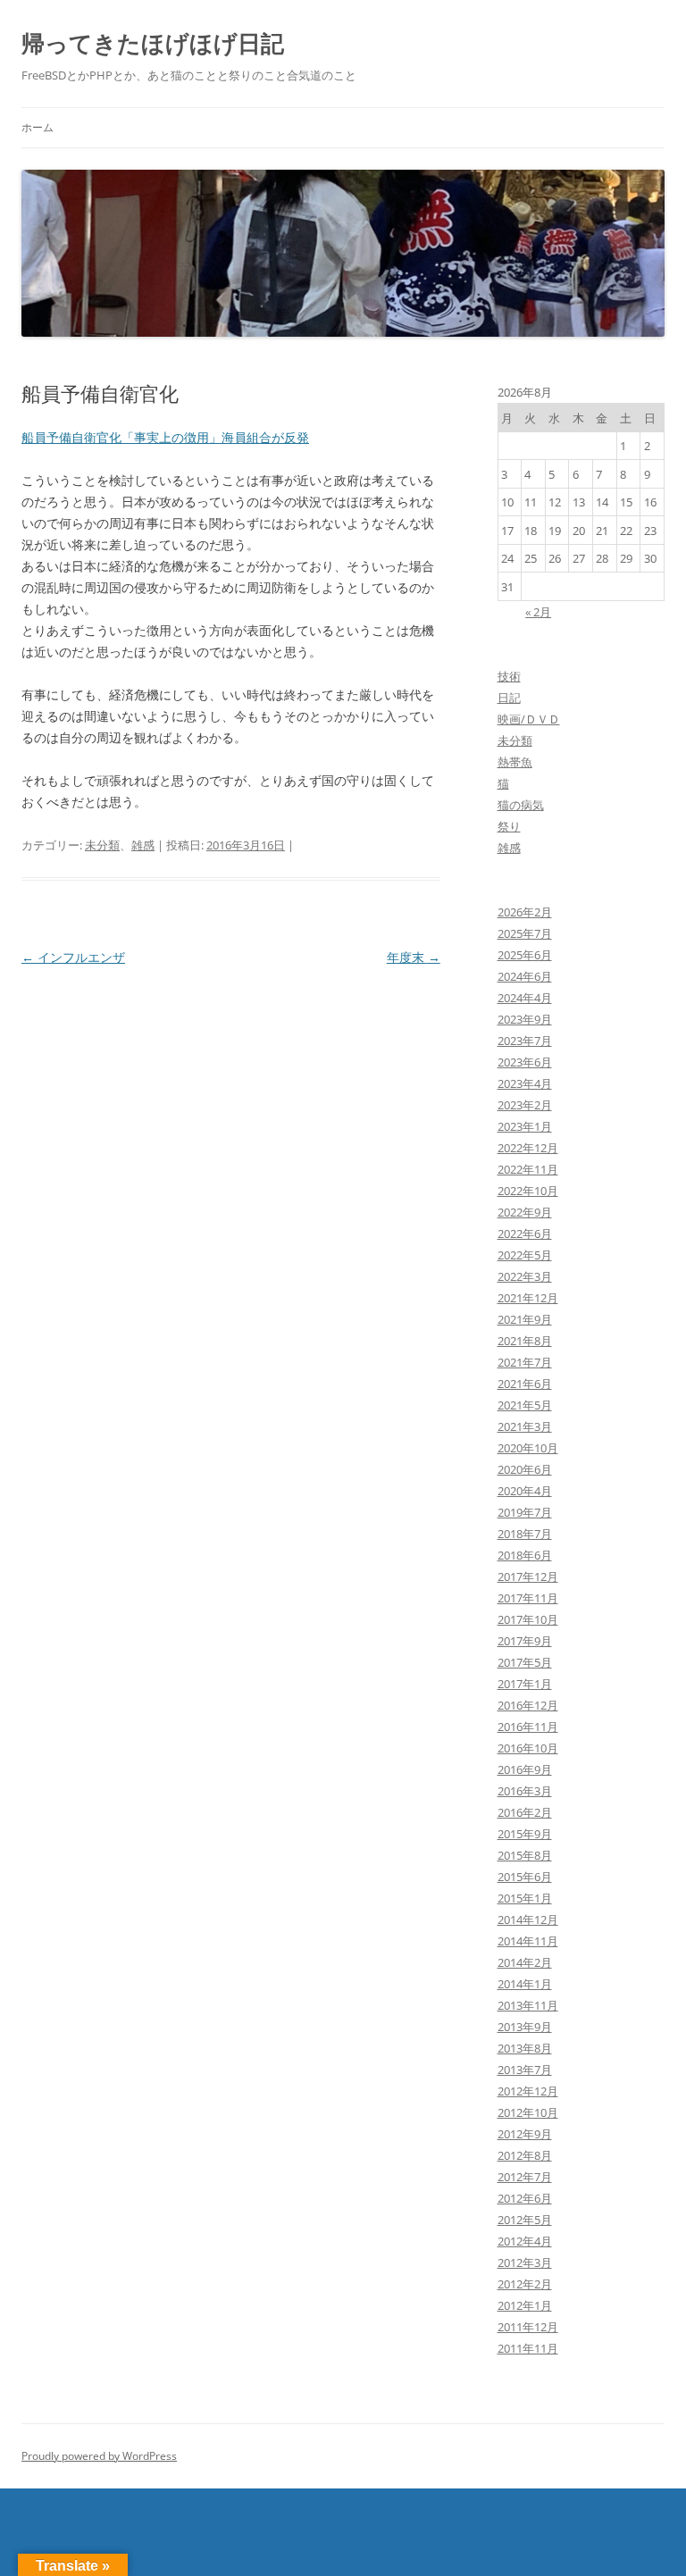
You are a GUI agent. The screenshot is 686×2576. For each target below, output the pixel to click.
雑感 (143, 845)
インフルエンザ (73, 957)
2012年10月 (528, 2112)
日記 (509, 698)
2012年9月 (525, 2134)
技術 (509, 676)
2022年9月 (525, 1212)
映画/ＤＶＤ (529, 719)
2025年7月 (525, 933)
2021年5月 (525, 1405)
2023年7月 (525, 1041)
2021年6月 (525, 1384)
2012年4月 (525, 2241)
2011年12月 (528, 2327)
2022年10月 (528, 1191)
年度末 (414, 957)
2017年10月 (528, 1619)
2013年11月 (528, 2005)
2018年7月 (525, 1534)
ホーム (38, 127)
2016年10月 (528, 1748)
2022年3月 (525, 1276)
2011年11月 (528, 2348)
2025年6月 (525, 955)
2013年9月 (525, 2027)
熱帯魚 (515, 762)
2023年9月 (525, 1019)
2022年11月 (528, 1169)
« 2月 (538, 612)
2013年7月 (525, 2070)
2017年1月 (525, 1684)
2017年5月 (525, 1662)
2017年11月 (528, 1598)
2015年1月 (525, 1898)
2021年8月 (525, 1341)
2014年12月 (528, 1919)
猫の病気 (521, 805)
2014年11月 (528, 1941)
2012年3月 (525, 2262)
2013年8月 (525, 2048)
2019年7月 (525, 1512)
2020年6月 (525, 1469)
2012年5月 (525, 2220)
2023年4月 (525, 1083)
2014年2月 (525, 1962)
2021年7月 (525, 1362)
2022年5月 (525, 1255)
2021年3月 (525, 1426)
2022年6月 (525, 1234)
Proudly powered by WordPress (99, 2456)
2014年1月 (525, 1984)
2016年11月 (528, 1727)
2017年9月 (525, 1641)
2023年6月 (525, 1062)
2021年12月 (528, 1298)
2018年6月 (525, 1555)
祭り (509, 826)
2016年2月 (525, 1812)
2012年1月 (525, 2305)
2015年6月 (525, 1877)
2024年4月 (525, 998)
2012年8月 (525, 2155)
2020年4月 (525, 1491)
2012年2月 (525, 2284)
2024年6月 (525, 976)
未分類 (102, 845)
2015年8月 (525, 1855)
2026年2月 (525, 912)
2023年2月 (525, 1105)
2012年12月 (528, 2091)
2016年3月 (525, 1791)
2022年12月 (528, 1148)
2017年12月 (528, 1577)
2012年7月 (525, 2177)
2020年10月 (528, 1448)
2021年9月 (525, 1319)
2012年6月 (525, 2198)
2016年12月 (528, 1705)
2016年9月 (525, 1769)
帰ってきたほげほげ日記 (153, 43)
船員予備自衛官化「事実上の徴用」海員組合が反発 (165, 437)
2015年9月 (525, 1834)
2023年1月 (525, 1126)
